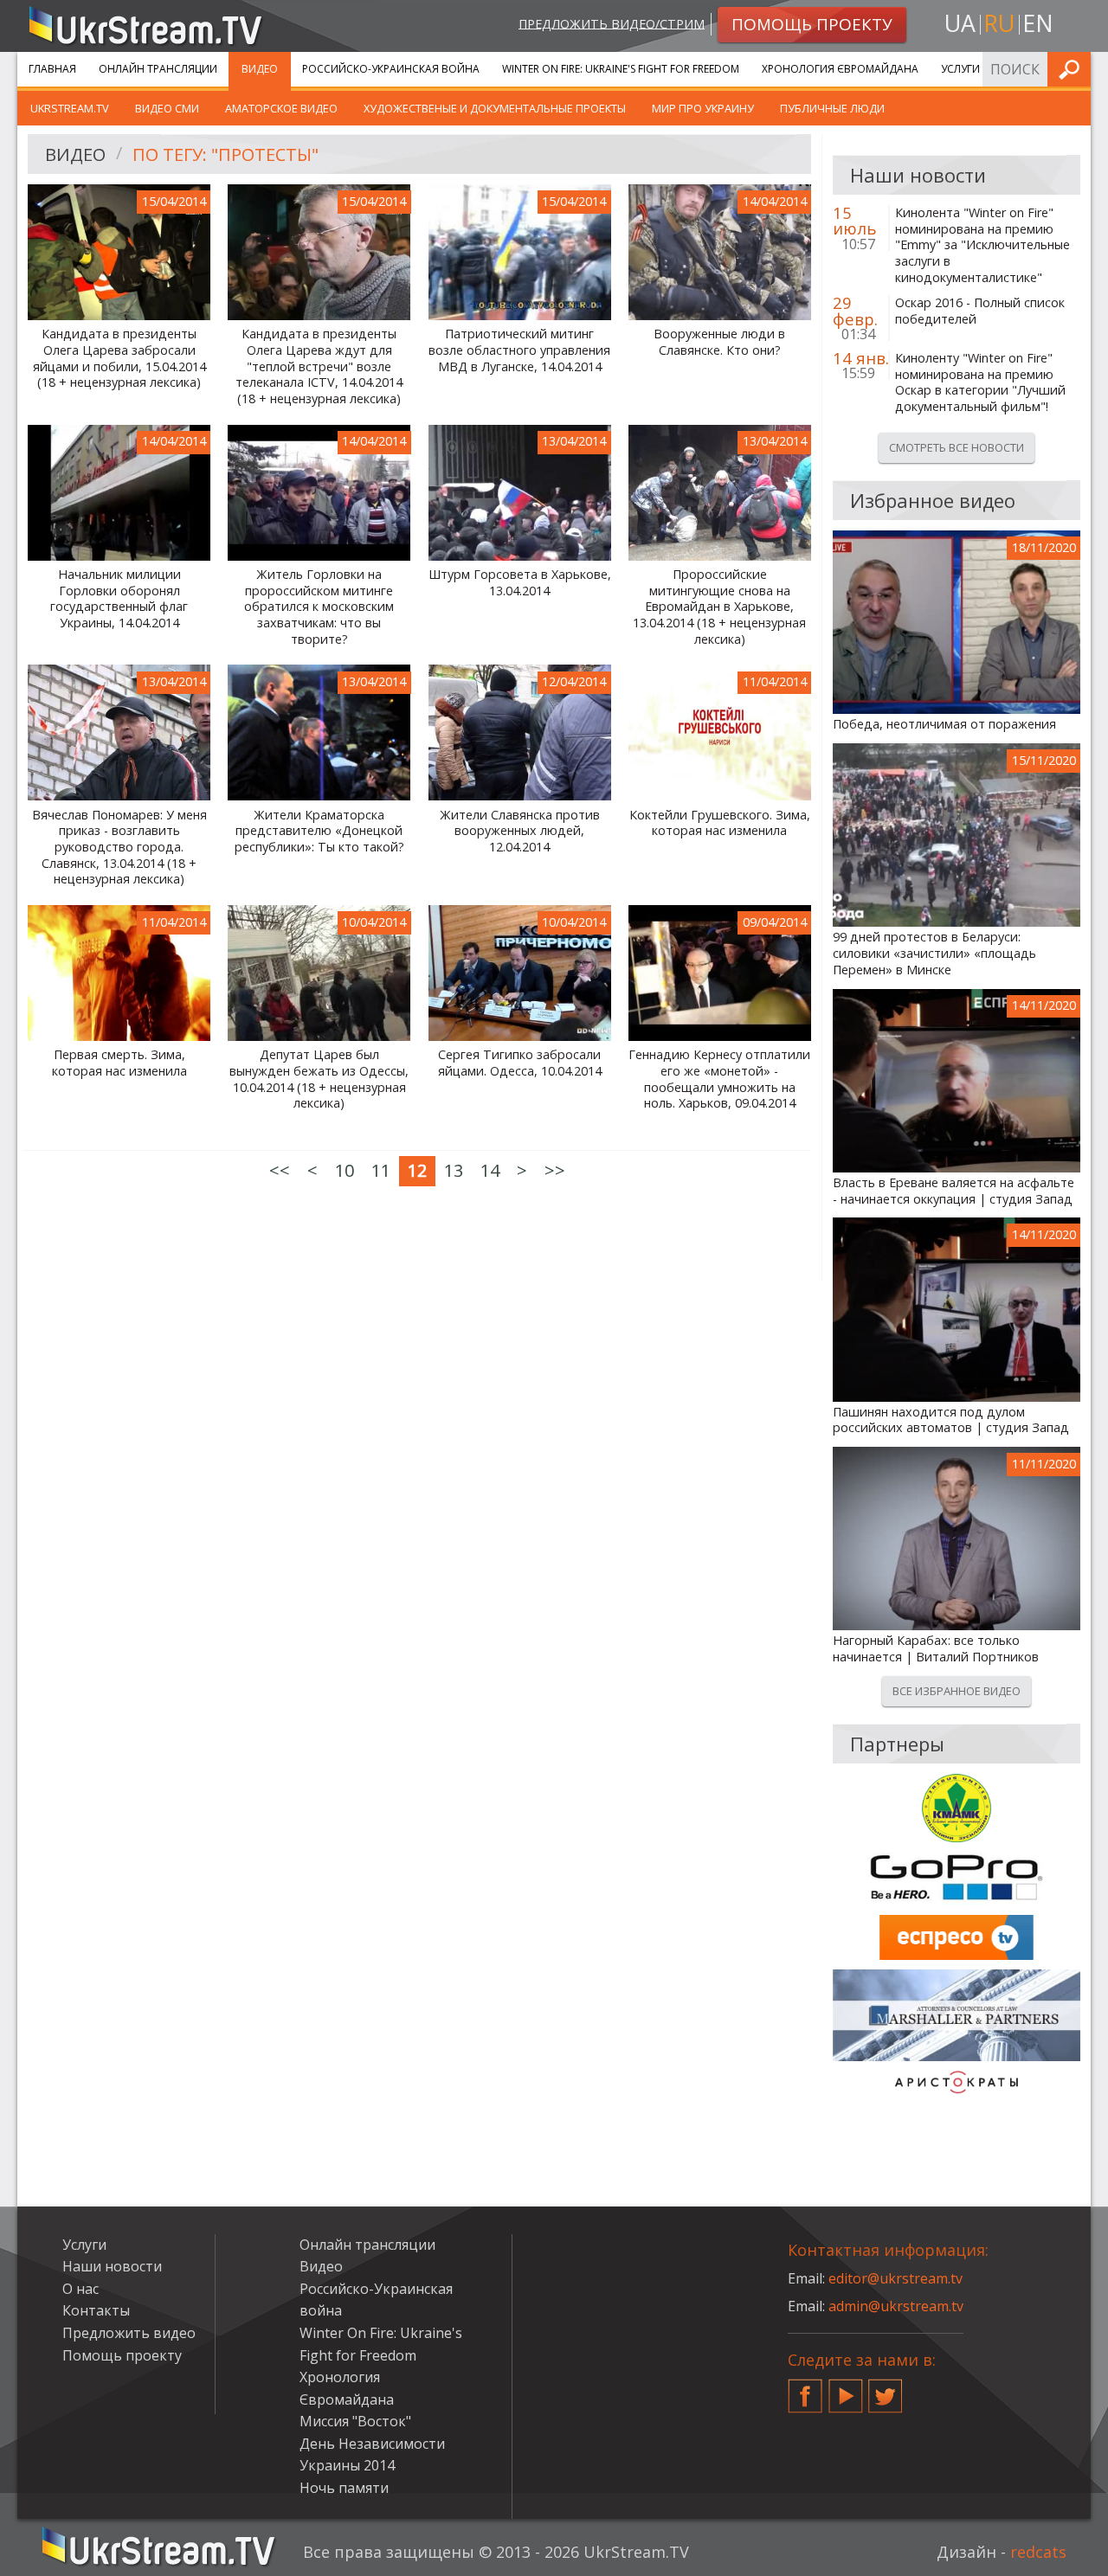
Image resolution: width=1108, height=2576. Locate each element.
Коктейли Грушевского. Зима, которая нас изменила (720, 823)
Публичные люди (832, 108)
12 (417, 1170)
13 (454, 1170)
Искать (1073, 69)
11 (381, 1170)
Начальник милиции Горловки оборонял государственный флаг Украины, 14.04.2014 (119, 599)
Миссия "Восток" (355, 2421)
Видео (260, 69)
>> (555, 1170)
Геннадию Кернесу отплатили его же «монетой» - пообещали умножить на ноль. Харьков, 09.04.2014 (719, 1079)
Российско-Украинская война (391, 69)
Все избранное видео (957, 1691)
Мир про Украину (703, 108)
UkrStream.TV (70, 108)
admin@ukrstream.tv (896, 2306)
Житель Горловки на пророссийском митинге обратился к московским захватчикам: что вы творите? (319, 607)
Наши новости (112, 2266)
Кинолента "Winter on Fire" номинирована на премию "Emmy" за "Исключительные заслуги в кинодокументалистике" (982, 245)
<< (280, 1170)
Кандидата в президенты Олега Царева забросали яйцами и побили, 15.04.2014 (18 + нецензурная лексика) (119, 358)
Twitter (886, 2389)
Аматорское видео (281, 108)
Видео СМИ (167, 108)
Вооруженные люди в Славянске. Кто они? (719, 342)
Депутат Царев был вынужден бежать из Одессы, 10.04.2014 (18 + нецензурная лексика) (319, 1079)
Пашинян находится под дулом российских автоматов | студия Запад (951, 1420)
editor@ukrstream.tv (895, 2278)
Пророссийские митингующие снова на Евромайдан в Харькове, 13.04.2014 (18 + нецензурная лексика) (719, 607)
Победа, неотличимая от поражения (944, 724)
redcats (1038, 2552)
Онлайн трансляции (158, 69)
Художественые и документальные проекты (495, 108)
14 (490, 1170)
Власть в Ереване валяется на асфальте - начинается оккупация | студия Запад (953, 1191)
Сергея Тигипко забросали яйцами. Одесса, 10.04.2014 (520, 1063)
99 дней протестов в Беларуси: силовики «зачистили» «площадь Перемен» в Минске (934, 953)
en (1038, 23)
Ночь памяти (344, 2488)
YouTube (846, 2389)
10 (345, 1170)
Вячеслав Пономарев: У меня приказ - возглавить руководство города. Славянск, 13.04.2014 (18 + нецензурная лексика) (119, 848)
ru (999, 23)
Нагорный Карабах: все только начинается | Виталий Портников (936, 1649)
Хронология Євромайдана (840, 69)
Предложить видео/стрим (612, 23)
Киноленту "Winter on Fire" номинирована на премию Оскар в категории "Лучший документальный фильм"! (980, 382)
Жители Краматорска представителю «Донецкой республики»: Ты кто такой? (319, 831)
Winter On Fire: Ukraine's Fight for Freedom (621, 69)
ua (960, 23)
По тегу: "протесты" (225, 154)
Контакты (96, 2310)
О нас (81, 2289)
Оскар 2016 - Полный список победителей (980, 311)
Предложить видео (129, 2333)
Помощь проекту (122, 2355)
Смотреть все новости (957, 447)
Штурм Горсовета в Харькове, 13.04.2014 (520, 583)
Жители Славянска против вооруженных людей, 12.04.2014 (520, 831)
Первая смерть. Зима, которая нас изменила (119, 1063)
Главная (52, 69)
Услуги (960, 69)
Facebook (805, 2389)
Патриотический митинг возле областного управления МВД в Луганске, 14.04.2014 (519, 350)
